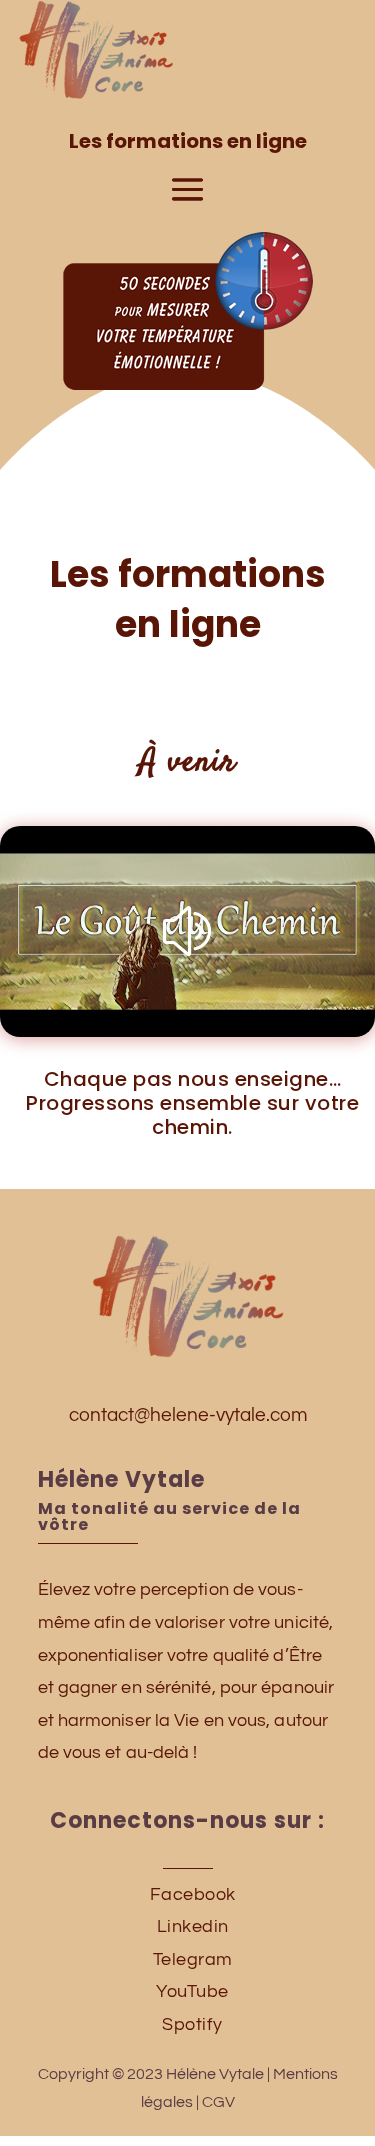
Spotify (192, 2024)
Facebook (193, 1894)
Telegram (193, 1959)
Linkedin (193, 1926)
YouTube (192, 1991)
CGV (218, 2102)
